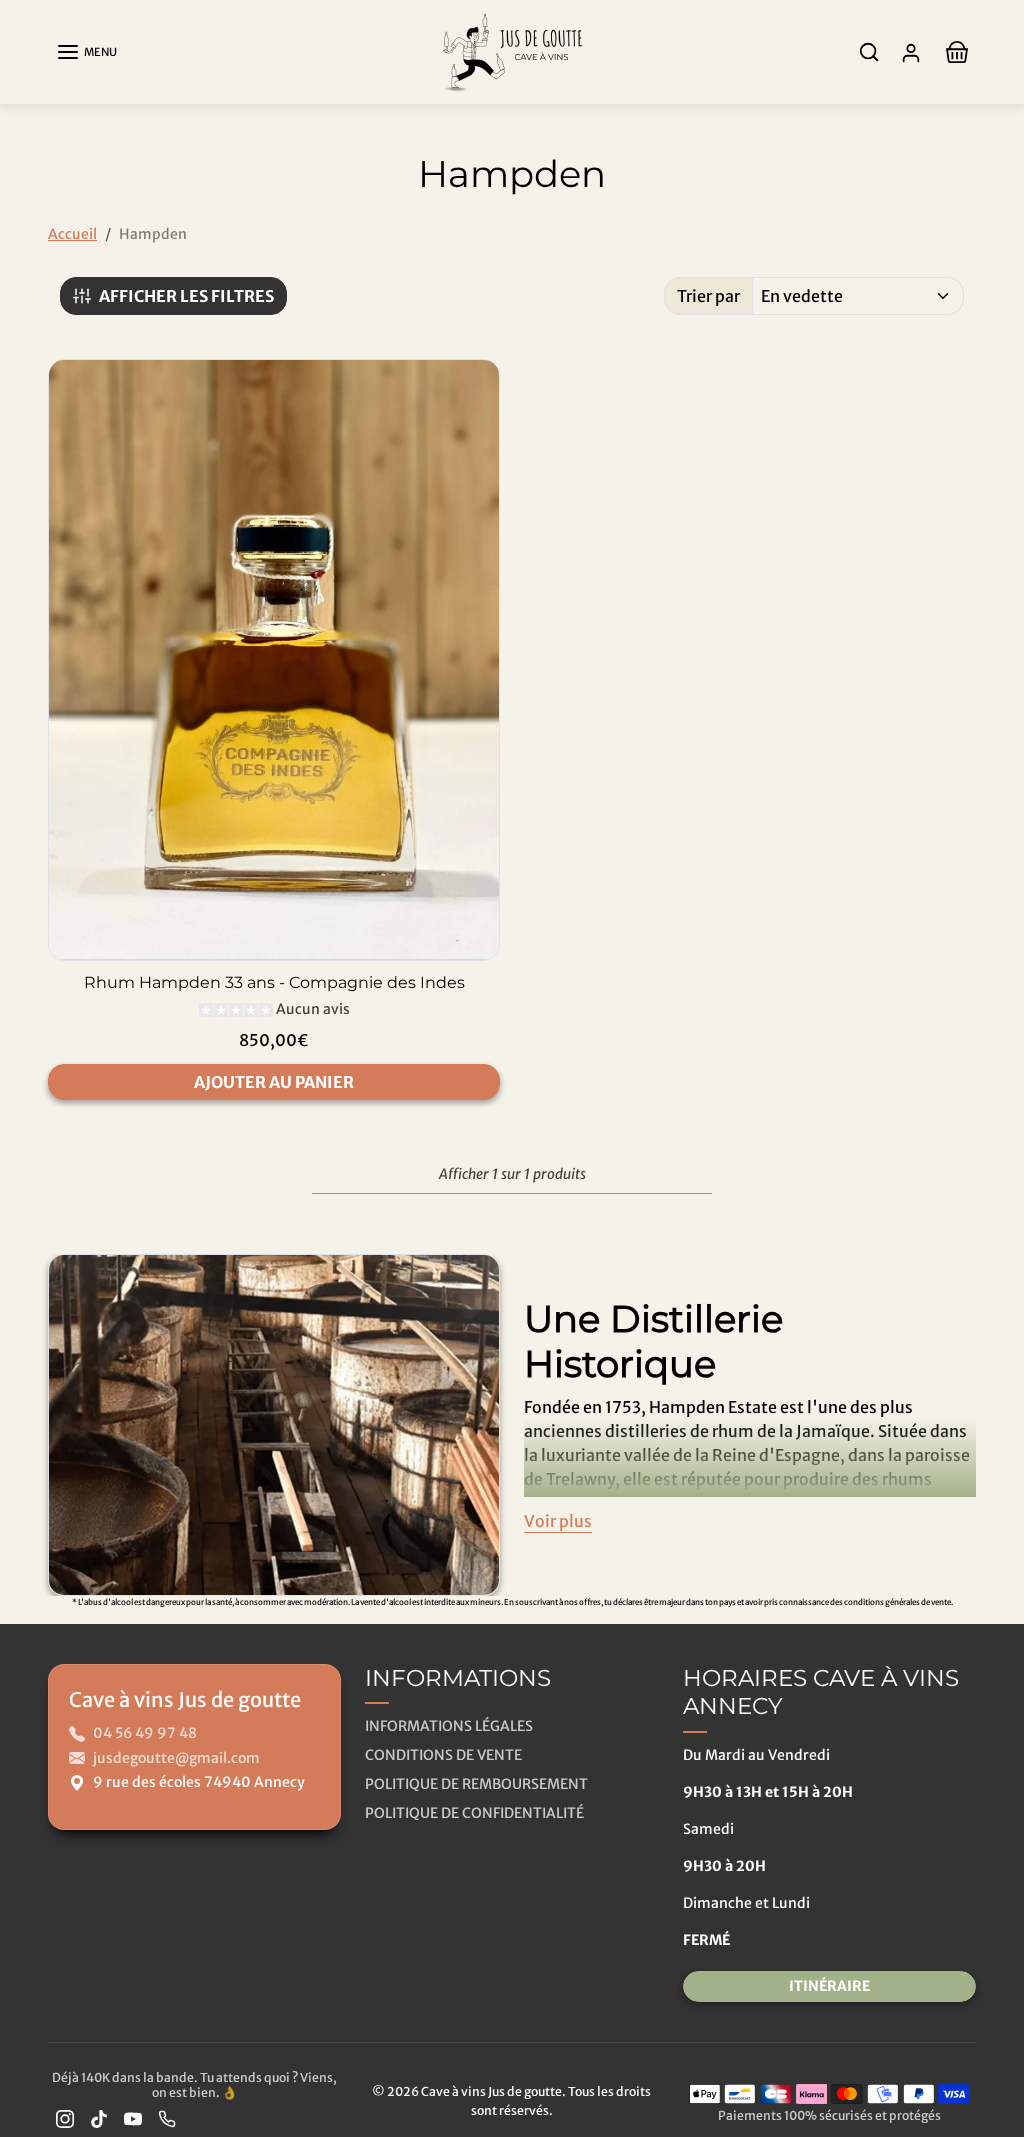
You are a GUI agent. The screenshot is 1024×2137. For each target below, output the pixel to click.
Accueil (72, 234)
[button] (86, 52)
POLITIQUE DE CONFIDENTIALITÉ (474, 1813)
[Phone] (167, 2118)
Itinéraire (829, 1986)
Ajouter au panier (274, 1082)
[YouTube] (133, 2118)
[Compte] (911, 52)
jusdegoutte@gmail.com (176, 1758)
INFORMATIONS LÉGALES (449, 1726)
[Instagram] (65, 2118)
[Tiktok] (99, 2118)
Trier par (708, 296)
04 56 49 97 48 (145, 1733)
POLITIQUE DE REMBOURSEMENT (476, 1784)
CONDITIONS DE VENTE (443, 1755)
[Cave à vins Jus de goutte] (512, 50)
